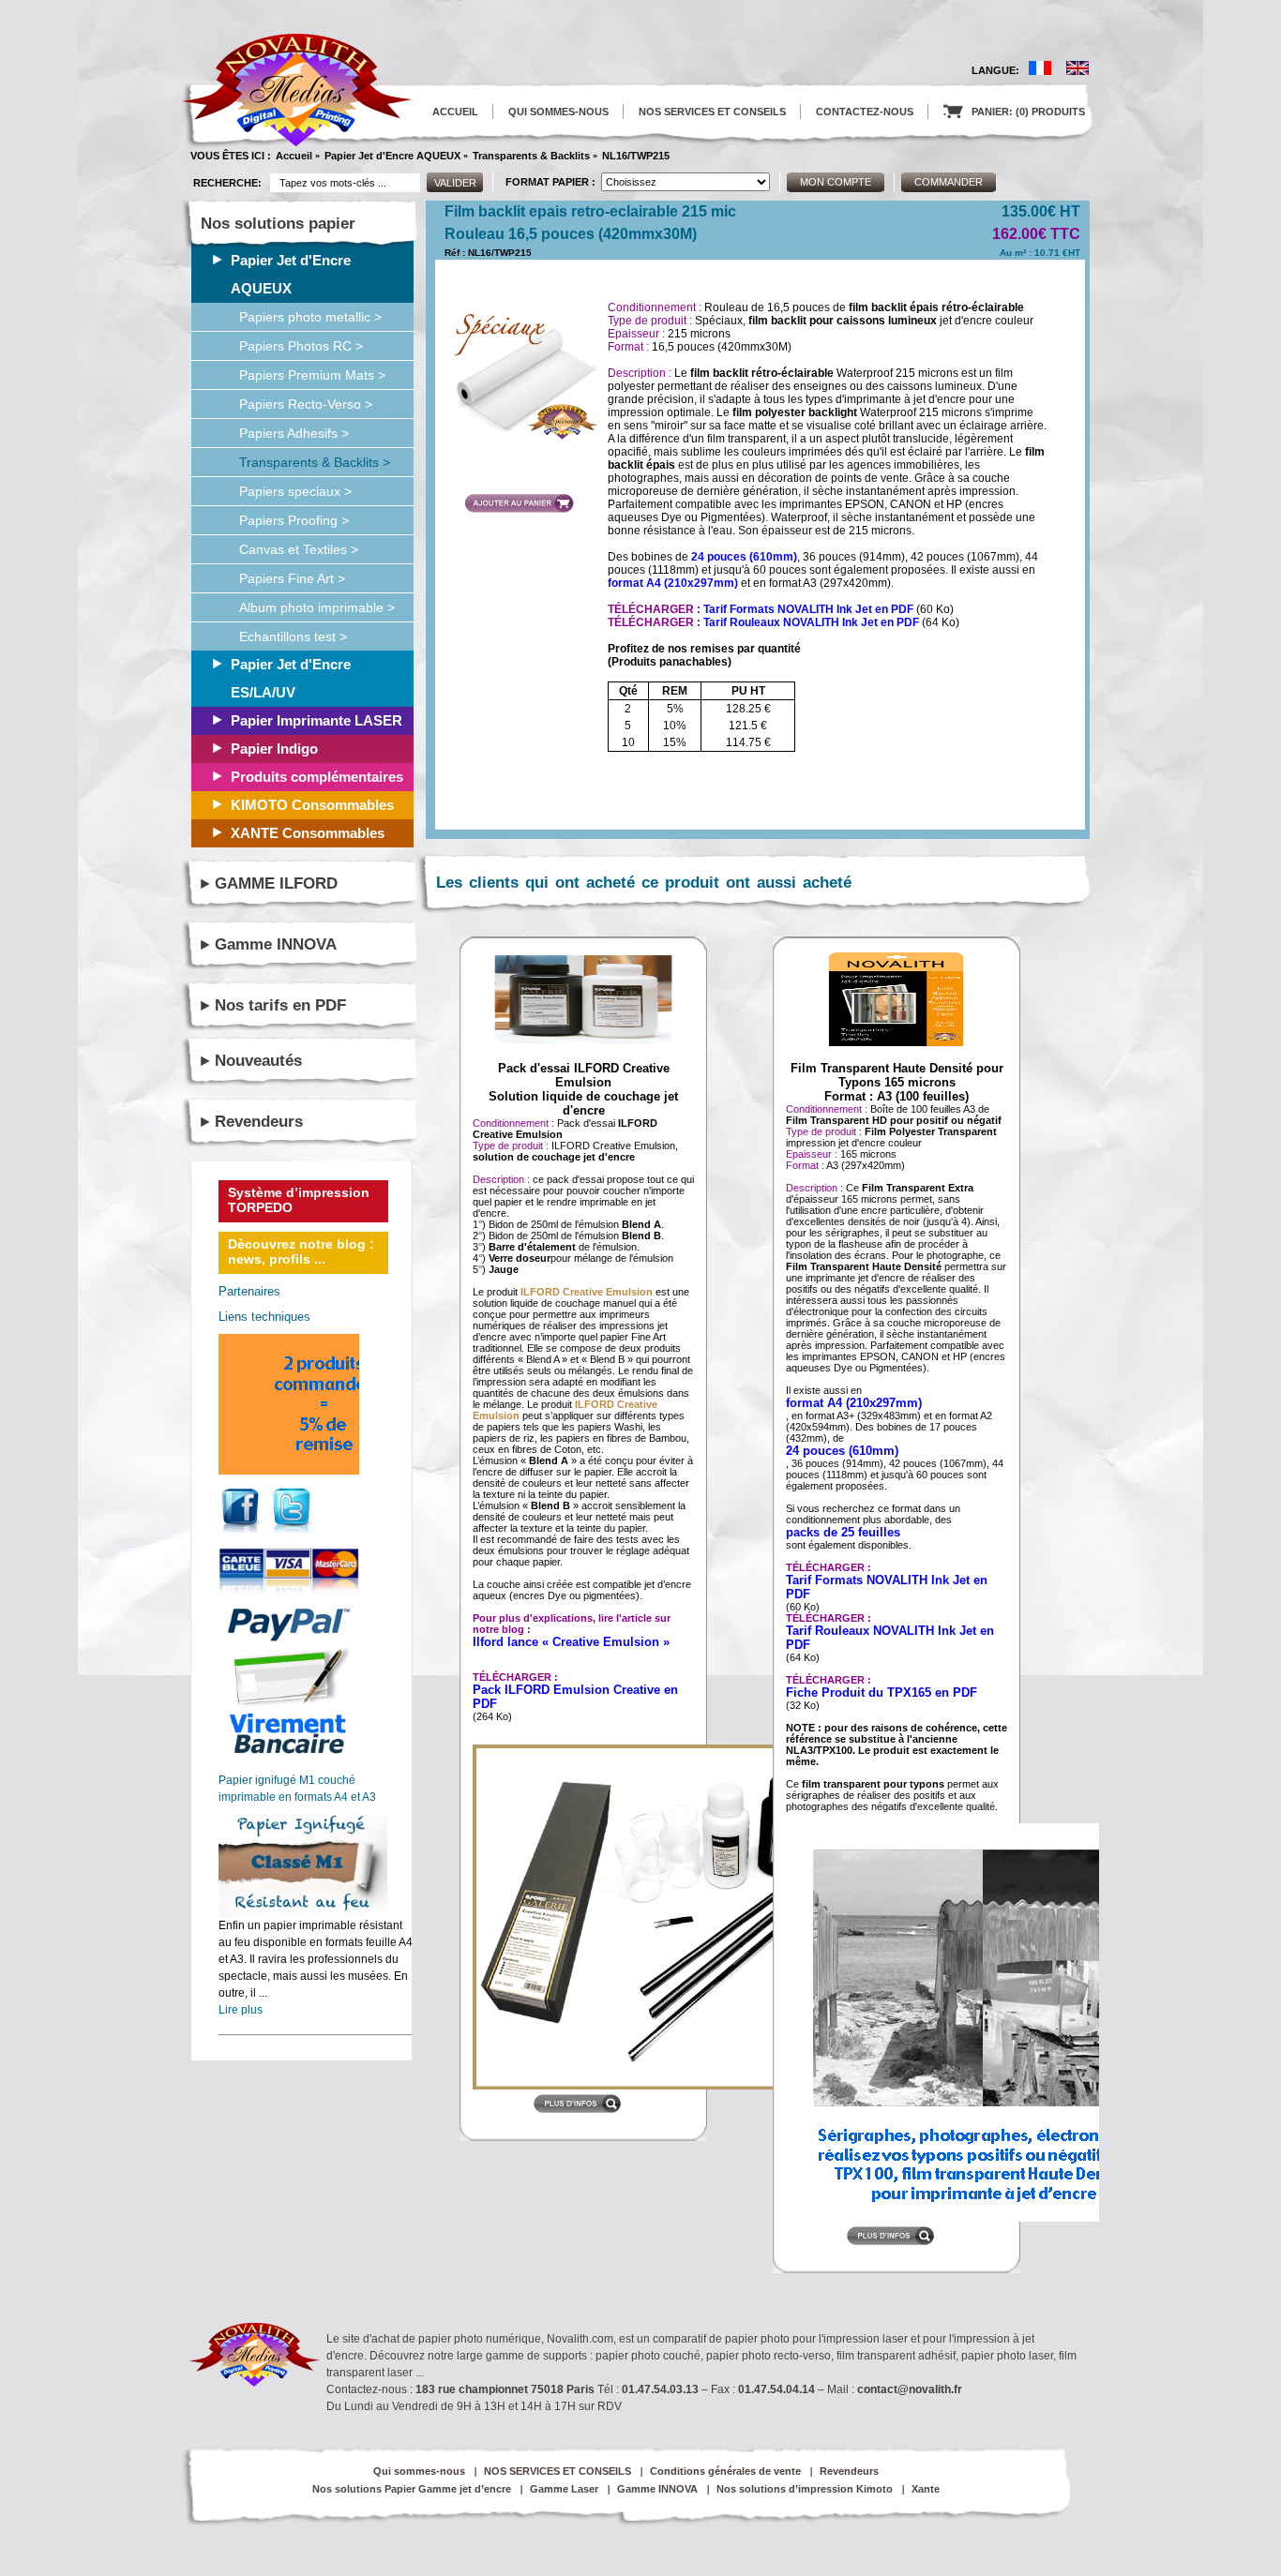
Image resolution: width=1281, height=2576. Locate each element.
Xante (926, 2489)
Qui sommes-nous (419, 2471)
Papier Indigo (274, 749)
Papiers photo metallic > (310, 317)
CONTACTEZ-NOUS (865, 112)
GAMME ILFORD (276, 884)
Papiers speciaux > (295, 491)
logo (297, 90)
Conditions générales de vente (725, 2471)
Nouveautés (258, 1061)
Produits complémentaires (317, 777)
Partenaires (249, 1291)
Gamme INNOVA (276, 944)
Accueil (294, 156)
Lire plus (241, 2010)
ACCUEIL (455, 112)
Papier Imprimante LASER (316, 720)
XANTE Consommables (308, 833)
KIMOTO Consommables (312, 805)
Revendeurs (259, 1122)
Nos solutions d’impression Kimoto (805, 2489)
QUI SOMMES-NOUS (558, 112)
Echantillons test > (293, 637)
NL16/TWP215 (636, 156)
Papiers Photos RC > (301, 346)
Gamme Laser (564, 2489)
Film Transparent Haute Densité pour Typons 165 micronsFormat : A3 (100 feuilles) (897, 1082)
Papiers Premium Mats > (312, 375)
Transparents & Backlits (531, 156)
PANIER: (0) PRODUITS (1014, 112)
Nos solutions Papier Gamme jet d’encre (412, 2489)
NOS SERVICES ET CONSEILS (712, 112)
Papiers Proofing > (294, 520)
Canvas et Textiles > (299, 549)
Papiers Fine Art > (292, 578)
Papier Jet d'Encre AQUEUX (392, 156)
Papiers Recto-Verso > (306, 404)
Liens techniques (264, 1317)
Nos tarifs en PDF (280, 1005)
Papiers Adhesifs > (294, 433)
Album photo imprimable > (317, 607)
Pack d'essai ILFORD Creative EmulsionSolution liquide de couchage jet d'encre (583, 1089)
